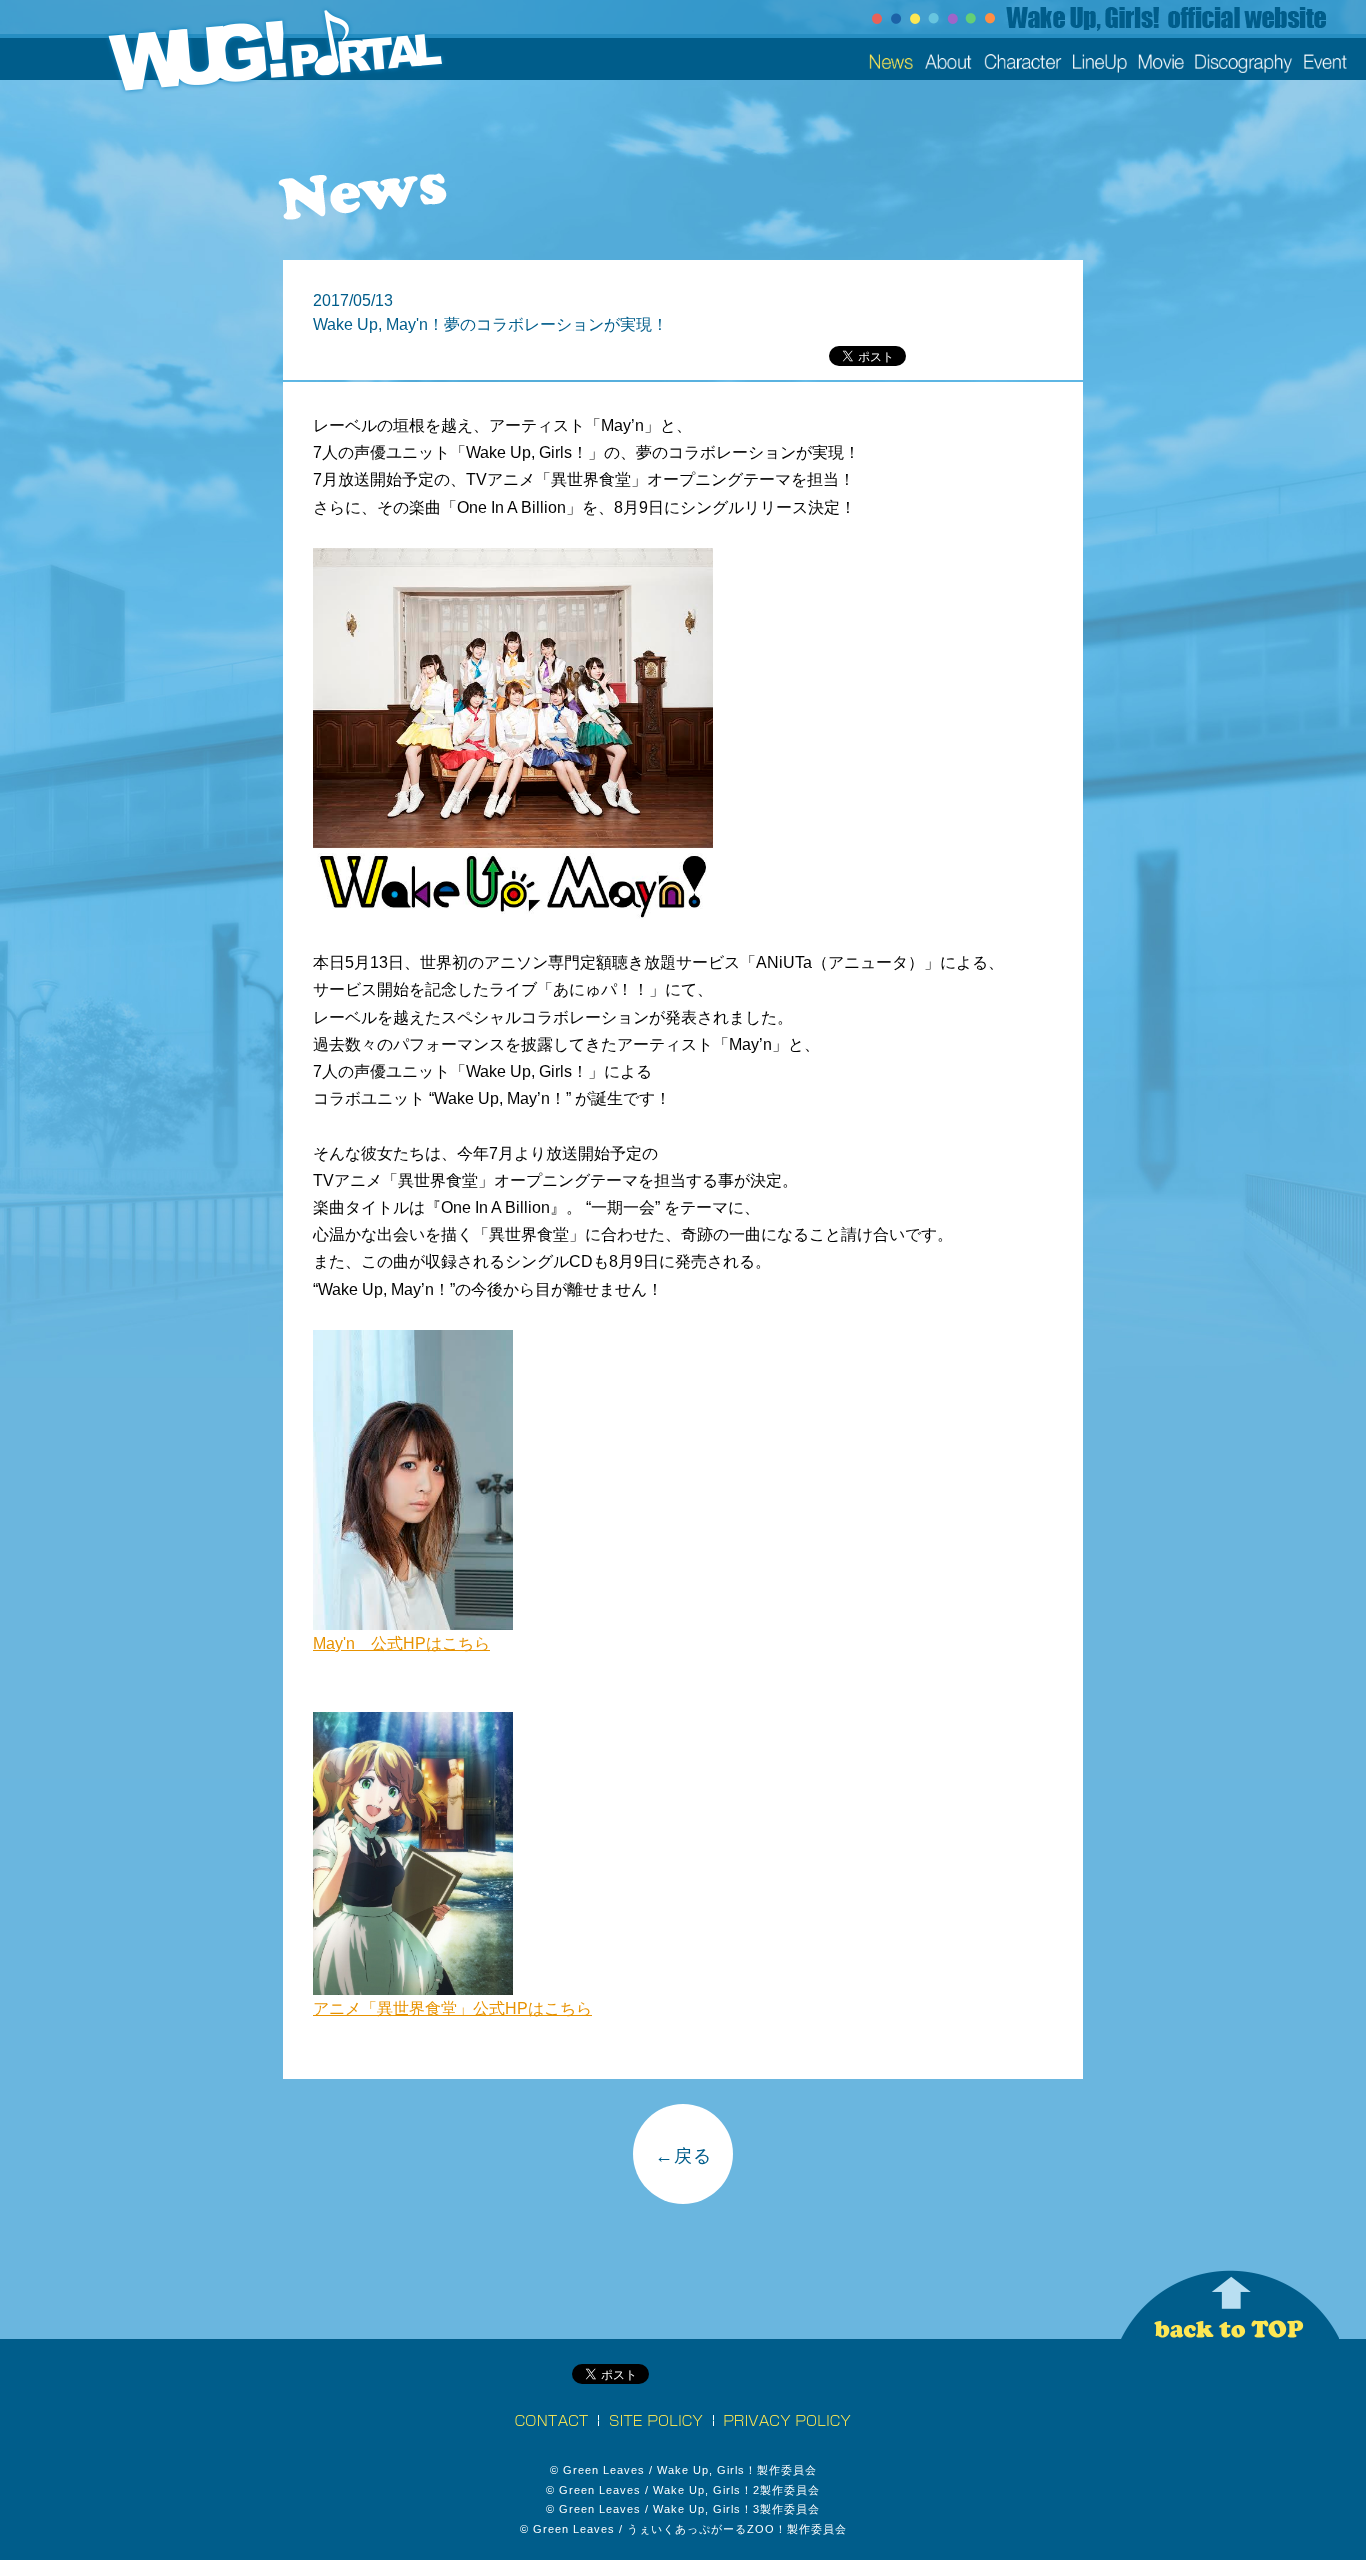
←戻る (683, 2156)
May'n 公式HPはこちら (401, 1643)
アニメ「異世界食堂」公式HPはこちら (452, 2008)
